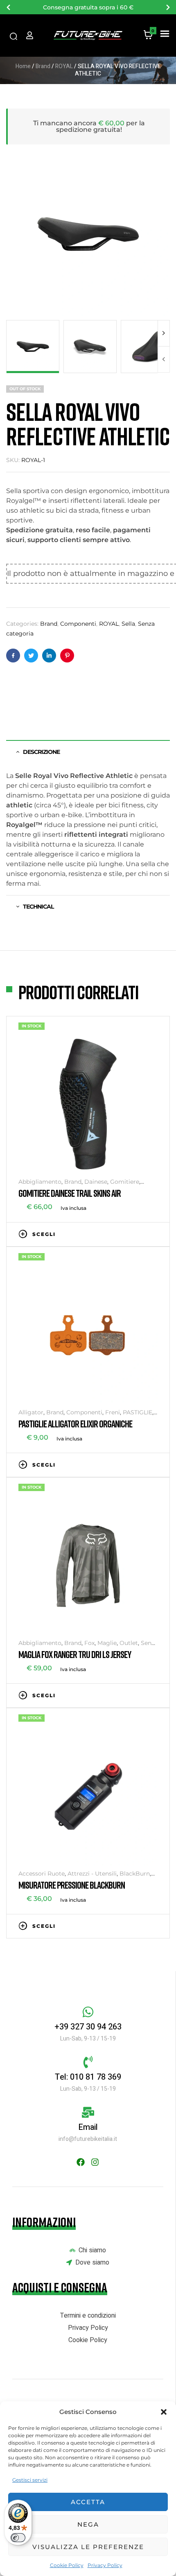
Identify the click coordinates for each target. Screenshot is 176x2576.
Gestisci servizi (30, 2480)
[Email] (88, 2112)
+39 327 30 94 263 (88, 2027)
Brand (43, 66)
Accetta (88, 2502)
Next (164, 333)
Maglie (107, 1643)
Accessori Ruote (42, 1874)
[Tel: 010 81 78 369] (88, 2062)
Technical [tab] (38, 907)
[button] (164, 2412)
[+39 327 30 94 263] (88, 2012)
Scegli (44, 1234)
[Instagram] (95, 2162)
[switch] (18, 2538)
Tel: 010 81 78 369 (88, 2077)
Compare (141, 1234)
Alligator (31, 1412)
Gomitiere (125, 1182)
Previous (164, 359)
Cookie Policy (67, 2565)
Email (88, 2127)
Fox (89, 1643)
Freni (113, 1412)
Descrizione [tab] (41, 752)
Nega (88, 2524)
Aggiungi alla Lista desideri (129, 1234)
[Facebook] (81, 2162)
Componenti (78, 624)
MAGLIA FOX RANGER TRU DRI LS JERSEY (75, 1654)
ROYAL (64, 66)
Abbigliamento (40, 1182)
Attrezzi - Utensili (92, 1874)
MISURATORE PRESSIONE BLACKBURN (72, 1885)
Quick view (153, 1234)
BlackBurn (135, 1874)
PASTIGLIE (138, 1412)
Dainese (96, 1182)
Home (23, 66)
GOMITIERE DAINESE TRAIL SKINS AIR (70, 1193)
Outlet (129, 1643)
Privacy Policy (105, 2565)
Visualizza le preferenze (88, 2547)
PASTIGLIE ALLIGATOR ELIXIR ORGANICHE (75, 1424)
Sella (128, 624)
